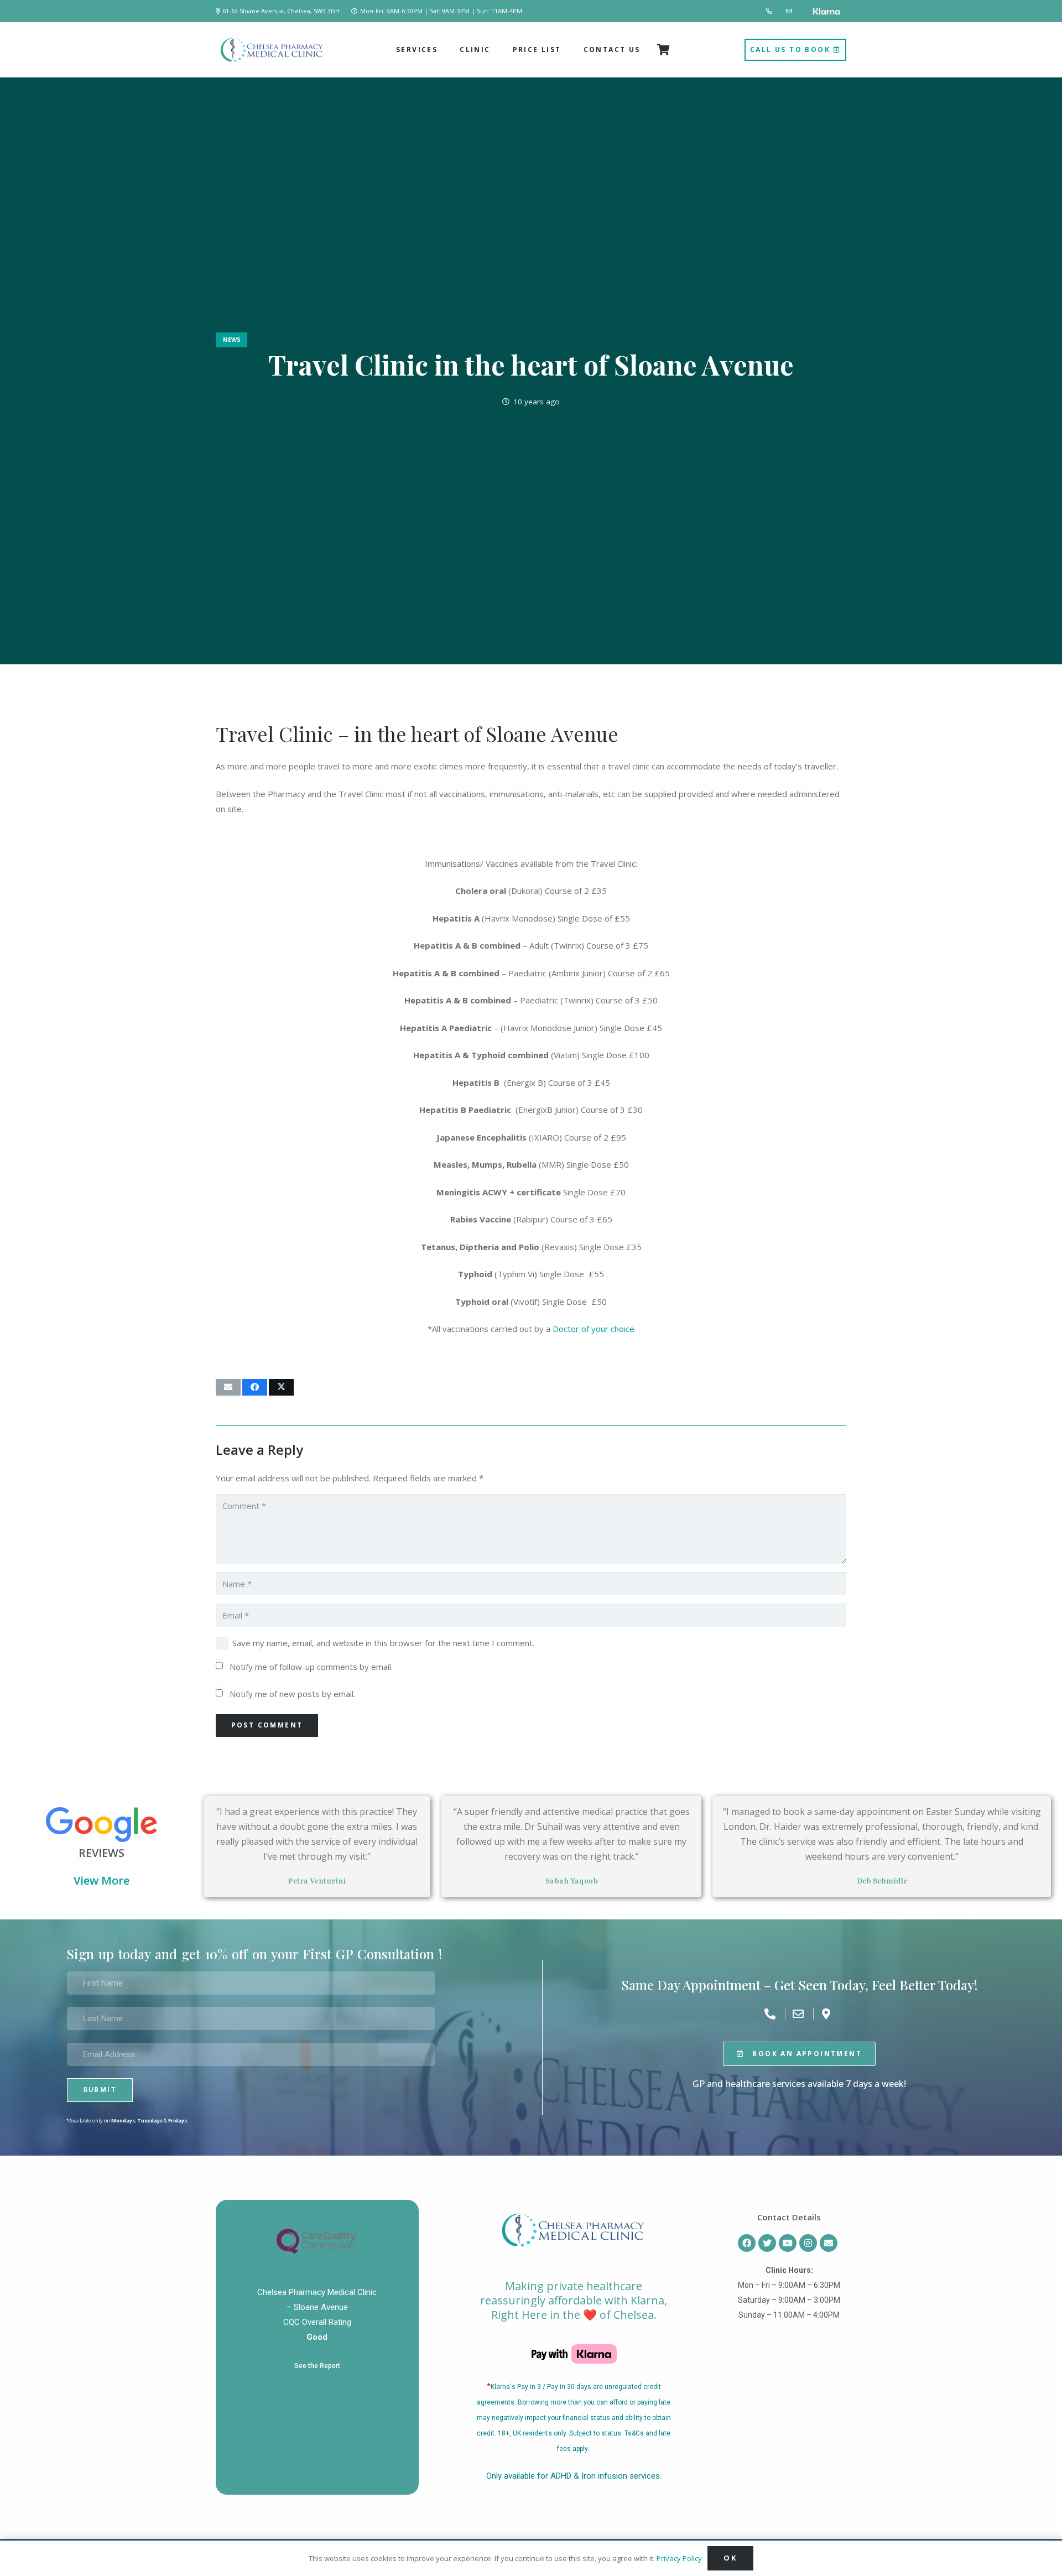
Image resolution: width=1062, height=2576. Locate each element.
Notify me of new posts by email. (292, 1694)
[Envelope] (829, 2243)
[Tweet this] (281, 1387)
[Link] (770, 11)
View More (101, 1880)
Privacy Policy (679, 2558)
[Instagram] (808, 2243)
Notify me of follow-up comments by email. (311, 1667)
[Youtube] (788, 2243)
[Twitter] (767, 2243)
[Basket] (664, 50)
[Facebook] (747, 2243)
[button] (442, 50)
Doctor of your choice (594, 1329)
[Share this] (255, 1387)
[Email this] (228, 1387)
